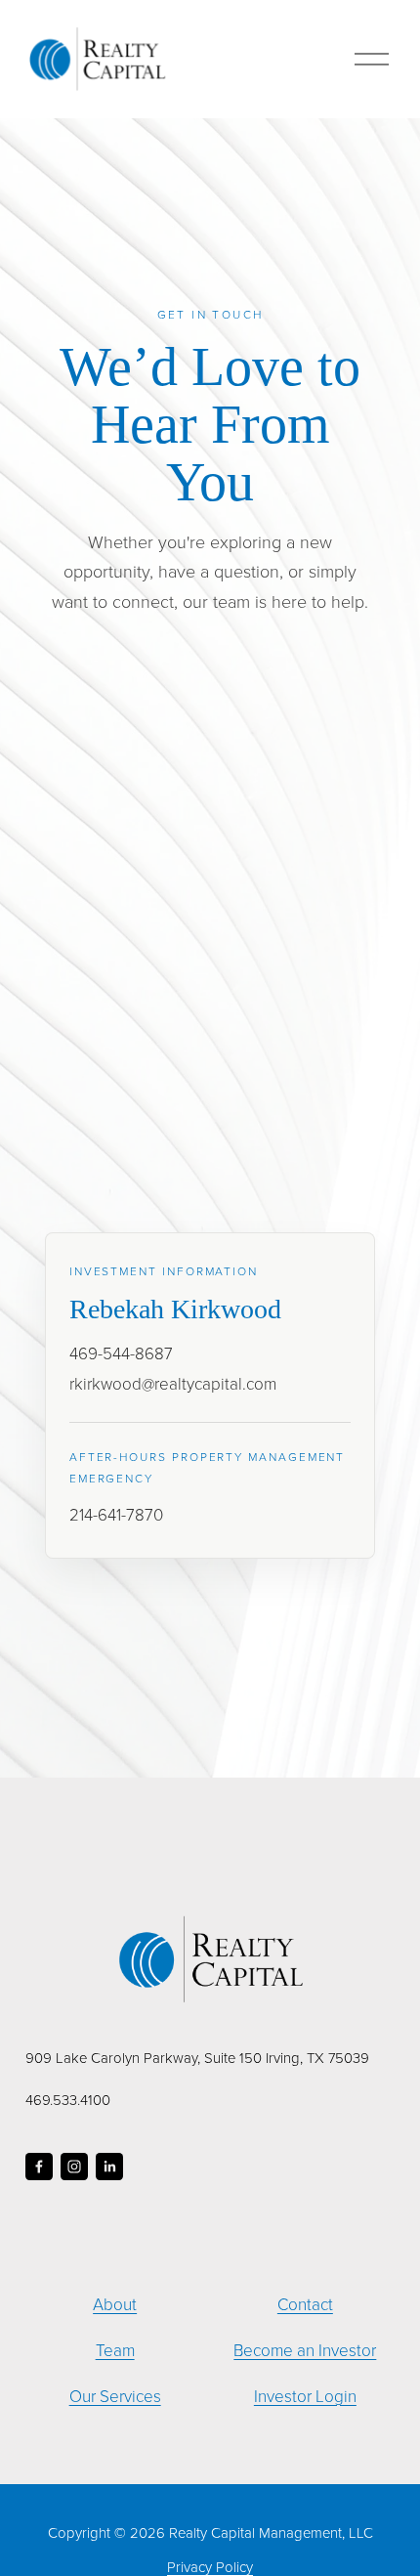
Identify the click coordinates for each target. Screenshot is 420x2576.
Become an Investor (305, 2350)
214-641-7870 (116, 1514)
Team (115, 2350)
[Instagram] (74, 2167)
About (115, 2304)
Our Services (115, 2396)
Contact (305, 2304)
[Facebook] (39, 2167)
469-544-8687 (121, 1353)
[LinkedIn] (109, 2167)
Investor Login (305, 2396)
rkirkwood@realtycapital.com (173, 1383)
